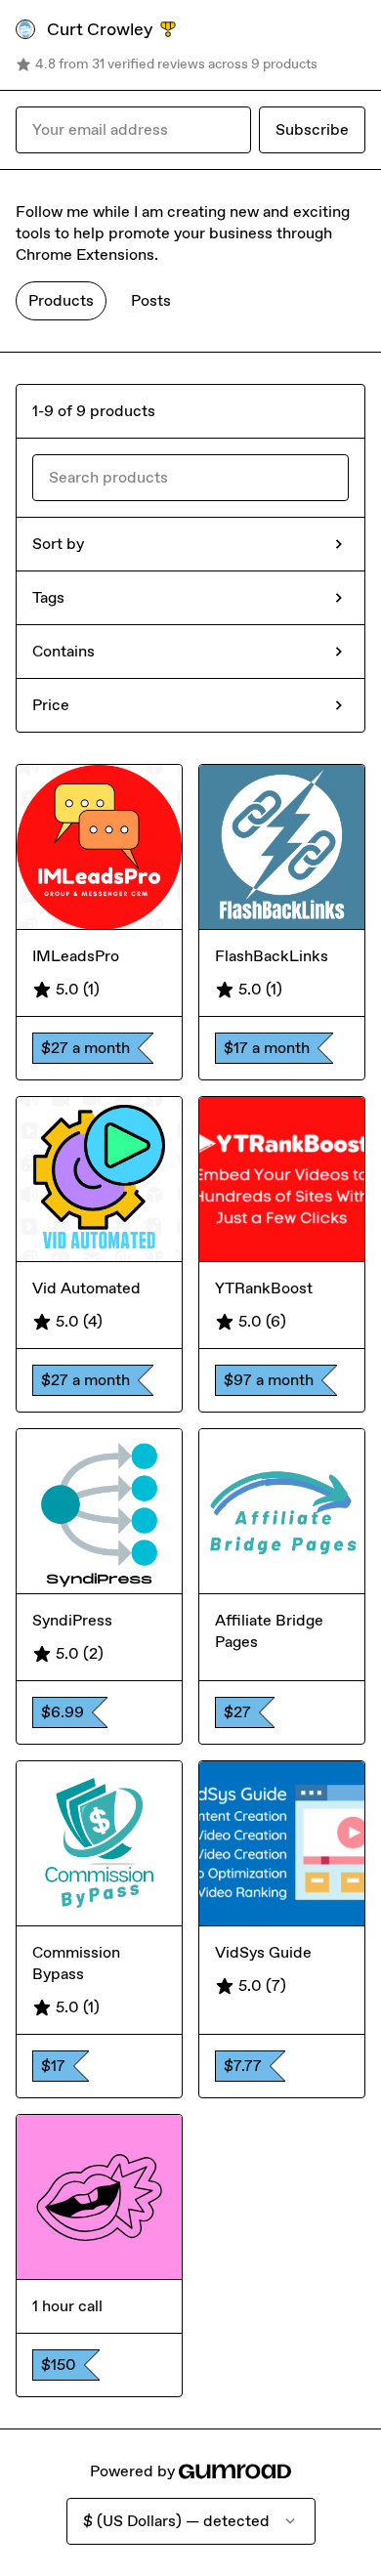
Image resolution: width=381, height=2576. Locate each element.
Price (51, 705)
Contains (63, 651)
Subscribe (312, 129)
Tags (48, 597)
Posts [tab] (151, 300)
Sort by (58, 544)
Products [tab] (61, 300)
